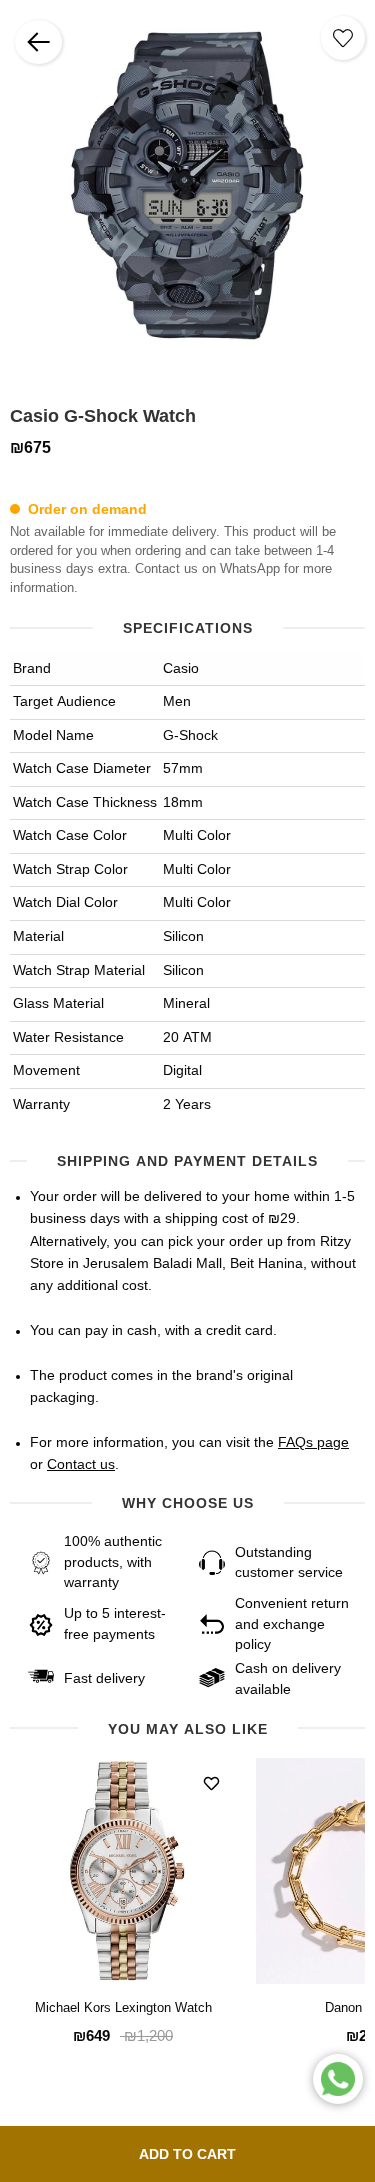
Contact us (81, 1465)
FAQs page (313, 1443)
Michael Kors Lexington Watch (123, 2008)
